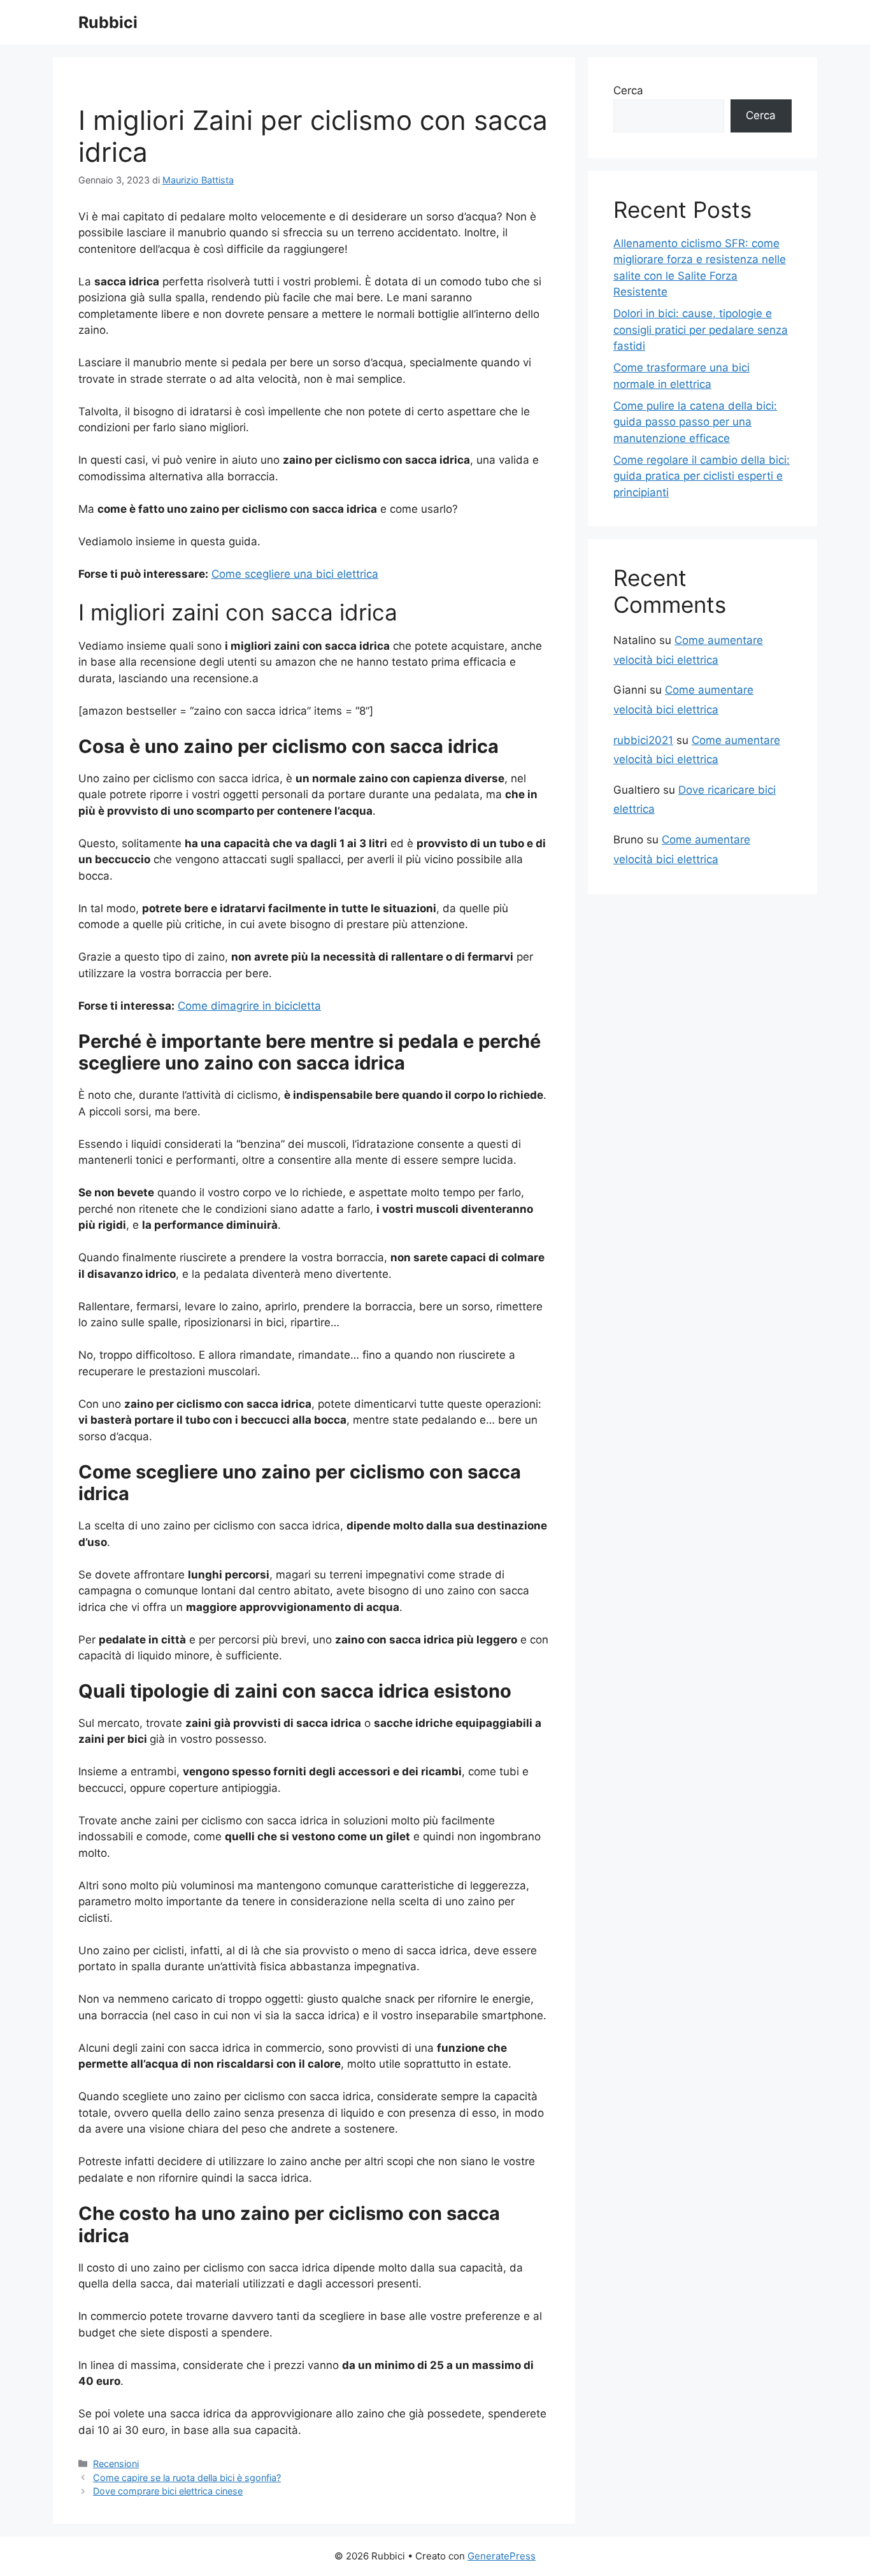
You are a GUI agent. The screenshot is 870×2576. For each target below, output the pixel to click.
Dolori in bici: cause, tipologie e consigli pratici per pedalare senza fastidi (701, 330)
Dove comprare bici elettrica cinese (168, 2491)
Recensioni (116, 2464)
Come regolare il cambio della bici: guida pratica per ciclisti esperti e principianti (702, 476)
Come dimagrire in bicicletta (249, 1006)
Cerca (628, 90)
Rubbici (108, 22)
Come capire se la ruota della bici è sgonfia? (187, 2478)
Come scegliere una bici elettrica (295, 574)
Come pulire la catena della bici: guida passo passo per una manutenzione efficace (695, 422)
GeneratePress (502, 2556)
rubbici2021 (643, 740)
